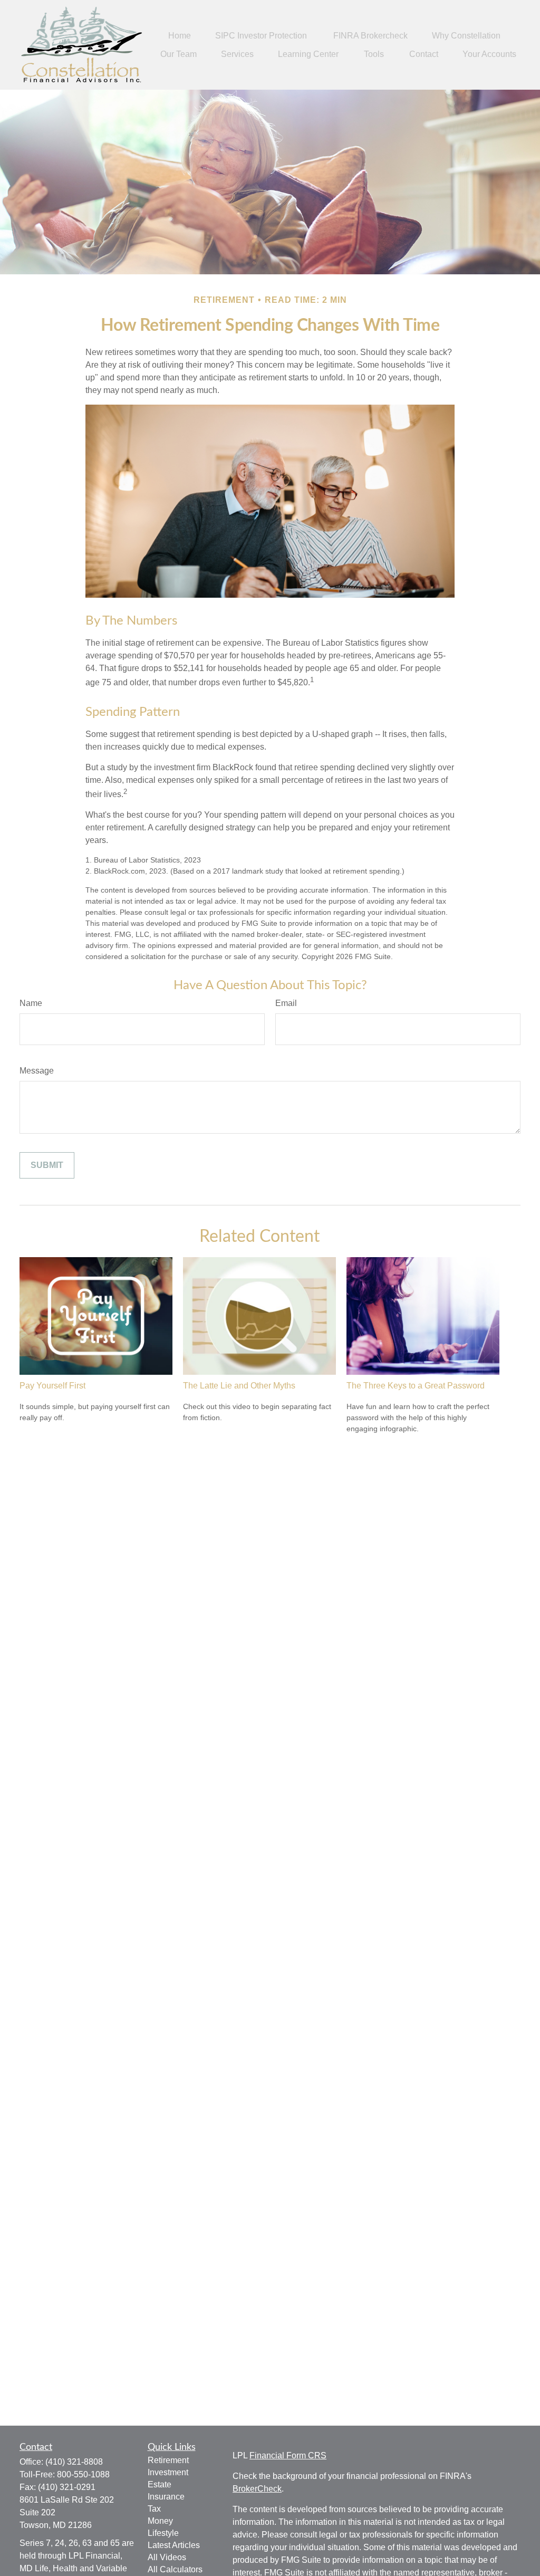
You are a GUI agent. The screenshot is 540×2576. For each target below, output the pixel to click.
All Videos (167, 2557)
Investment (168, 2472)
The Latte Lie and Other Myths (239, 1386)
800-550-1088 (83, 2474)
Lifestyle (163, 2533)
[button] (180, 36)
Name (31, 1003)
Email (286, 1003)
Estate (160, 2484)
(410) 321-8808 (74, 2462)
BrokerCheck (257, 2489)
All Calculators (175, 2569)
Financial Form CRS (288, 2455)
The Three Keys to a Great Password (416, 1386)
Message (37, 1071)
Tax (154, 2509)
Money (160, 2521)
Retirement (168, 2460)
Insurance (166, 2497)
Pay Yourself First (52, 1386)
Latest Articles (174, 2545)
